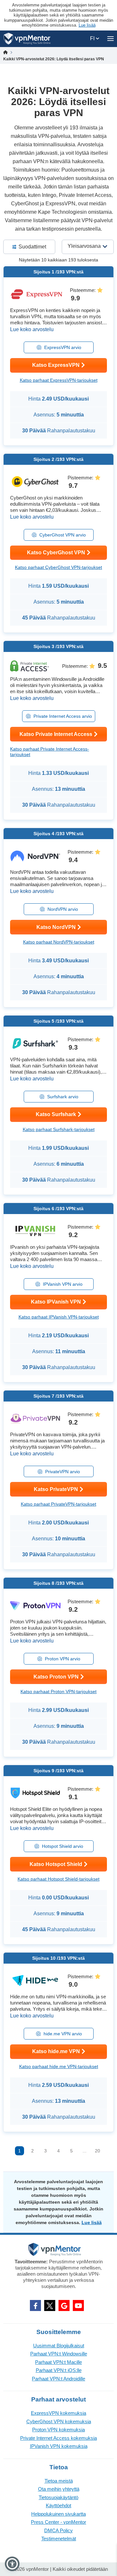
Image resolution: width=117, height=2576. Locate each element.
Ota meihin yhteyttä (59, 2489)
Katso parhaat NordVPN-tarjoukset (59, 942)
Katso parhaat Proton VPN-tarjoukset (58, 1691)
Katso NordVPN (56, 927)
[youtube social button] (78, 2305)
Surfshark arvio (63, 1097)
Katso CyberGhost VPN (56, 553)
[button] (12, 2564)
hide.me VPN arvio (63, 2034)
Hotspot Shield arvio (63, 1846)
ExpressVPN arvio (63, 347)
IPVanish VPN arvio (63, 1284)
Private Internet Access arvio (63, 716)
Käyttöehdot (58, 2505)
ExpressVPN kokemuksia (58, 2413)
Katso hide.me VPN (56, 2051)
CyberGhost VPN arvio (63, 535)
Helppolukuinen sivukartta (58, 2514)
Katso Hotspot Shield (56, 1864)
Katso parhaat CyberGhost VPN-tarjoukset (58, 567)
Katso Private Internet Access (56, 734)
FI (93, 38)
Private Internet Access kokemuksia (58, 2438)
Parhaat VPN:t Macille (58, 2362)
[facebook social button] (35, 2305)
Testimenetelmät (59, 2539)
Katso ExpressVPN (56, 365)
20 (97, 2151)
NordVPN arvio (63, 909)
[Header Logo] (27, 39)
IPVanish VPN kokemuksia (59, 2446)
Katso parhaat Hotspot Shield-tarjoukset (58, 1879)
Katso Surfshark (56, 1114)
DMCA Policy (58, 2530)
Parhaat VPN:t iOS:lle (59, 2370)
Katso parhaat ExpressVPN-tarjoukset (59, 380)
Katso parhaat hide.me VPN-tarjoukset (59, 2066)
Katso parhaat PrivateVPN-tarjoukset (58, 1504)
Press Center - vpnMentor (58, 2522)
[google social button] (64, 2305)
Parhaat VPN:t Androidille (58, 2379)
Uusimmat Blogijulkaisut (59, 2346)
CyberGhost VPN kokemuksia (59, 2421)
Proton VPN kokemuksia (58, 2430)
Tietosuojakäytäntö (58, 2497)
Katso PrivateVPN (56, 1489)
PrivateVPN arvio (63, 1472)
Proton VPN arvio (63, 1659)
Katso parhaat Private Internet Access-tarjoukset (50, 752)
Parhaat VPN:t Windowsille (59, 2354)
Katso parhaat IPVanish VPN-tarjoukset (59, 1317)
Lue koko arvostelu (32, 329)
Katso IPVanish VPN (56, 1302)
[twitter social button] (50, 2305)
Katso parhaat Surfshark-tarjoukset (59, 1129)
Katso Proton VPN (56, 1677)
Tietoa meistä (59, 2481)
